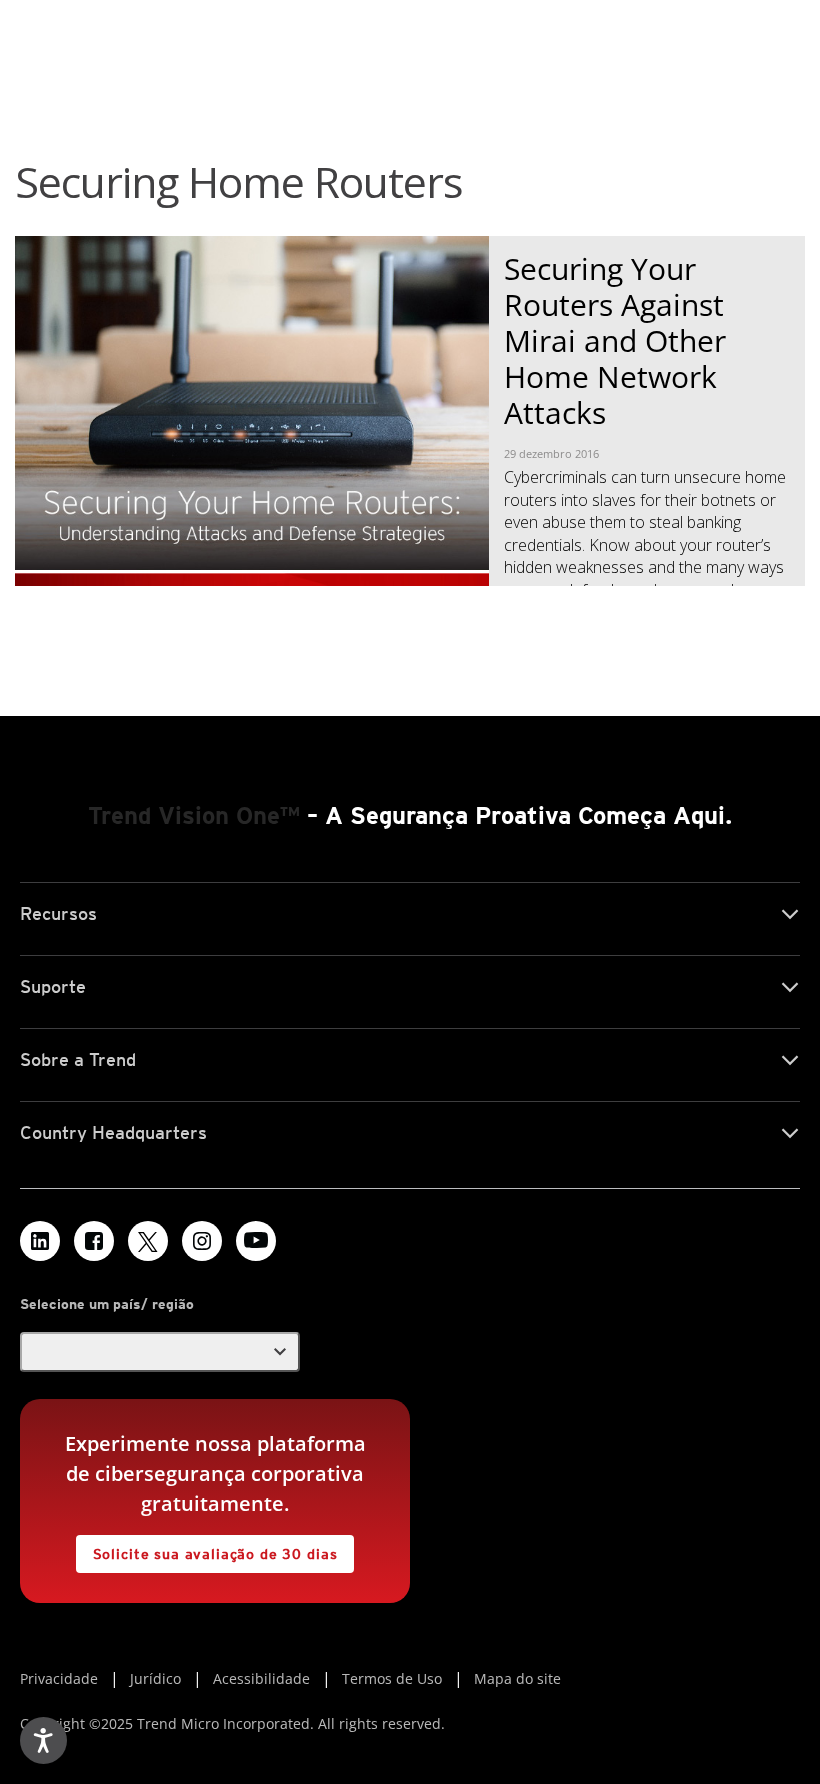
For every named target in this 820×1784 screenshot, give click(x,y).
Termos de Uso (392, 1678)
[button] (160, 1352)
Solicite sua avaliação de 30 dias (207, 1548)
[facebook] (94, 1241)
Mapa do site (517, 1678)
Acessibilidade (261, 1678)
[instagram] (202, 1241)
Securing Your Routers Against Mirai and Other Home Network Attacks (615, 340)
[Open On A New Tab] (148, 1241)
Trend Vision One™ (194, 815)
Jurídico (155, 1678)
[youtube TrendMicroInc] (256, 1241)
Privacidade (59, 1678)
